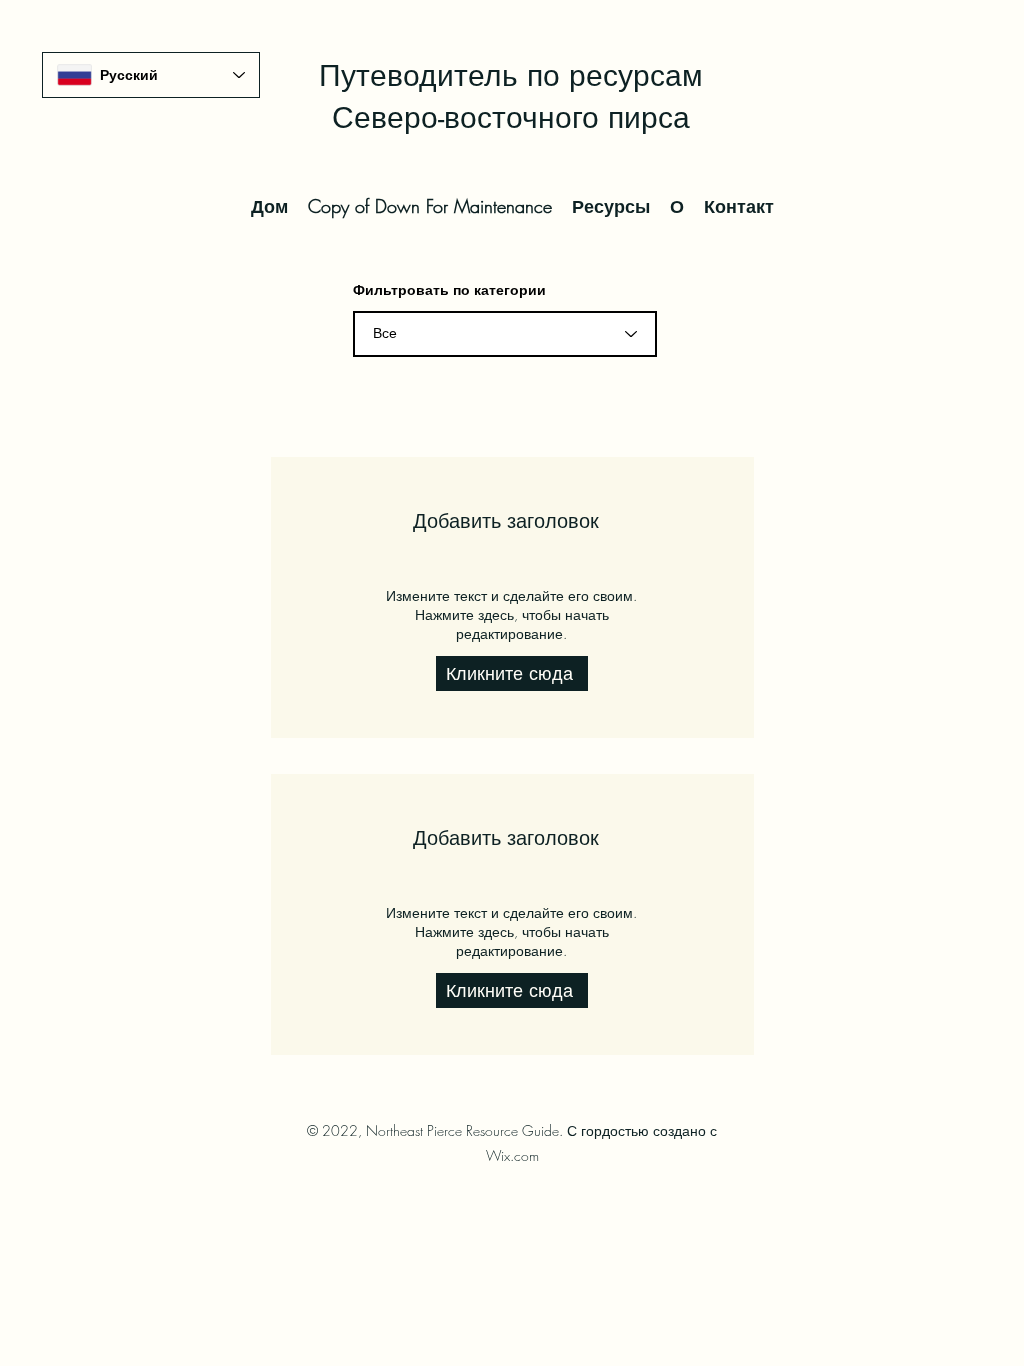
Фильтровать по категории (449, 290)
